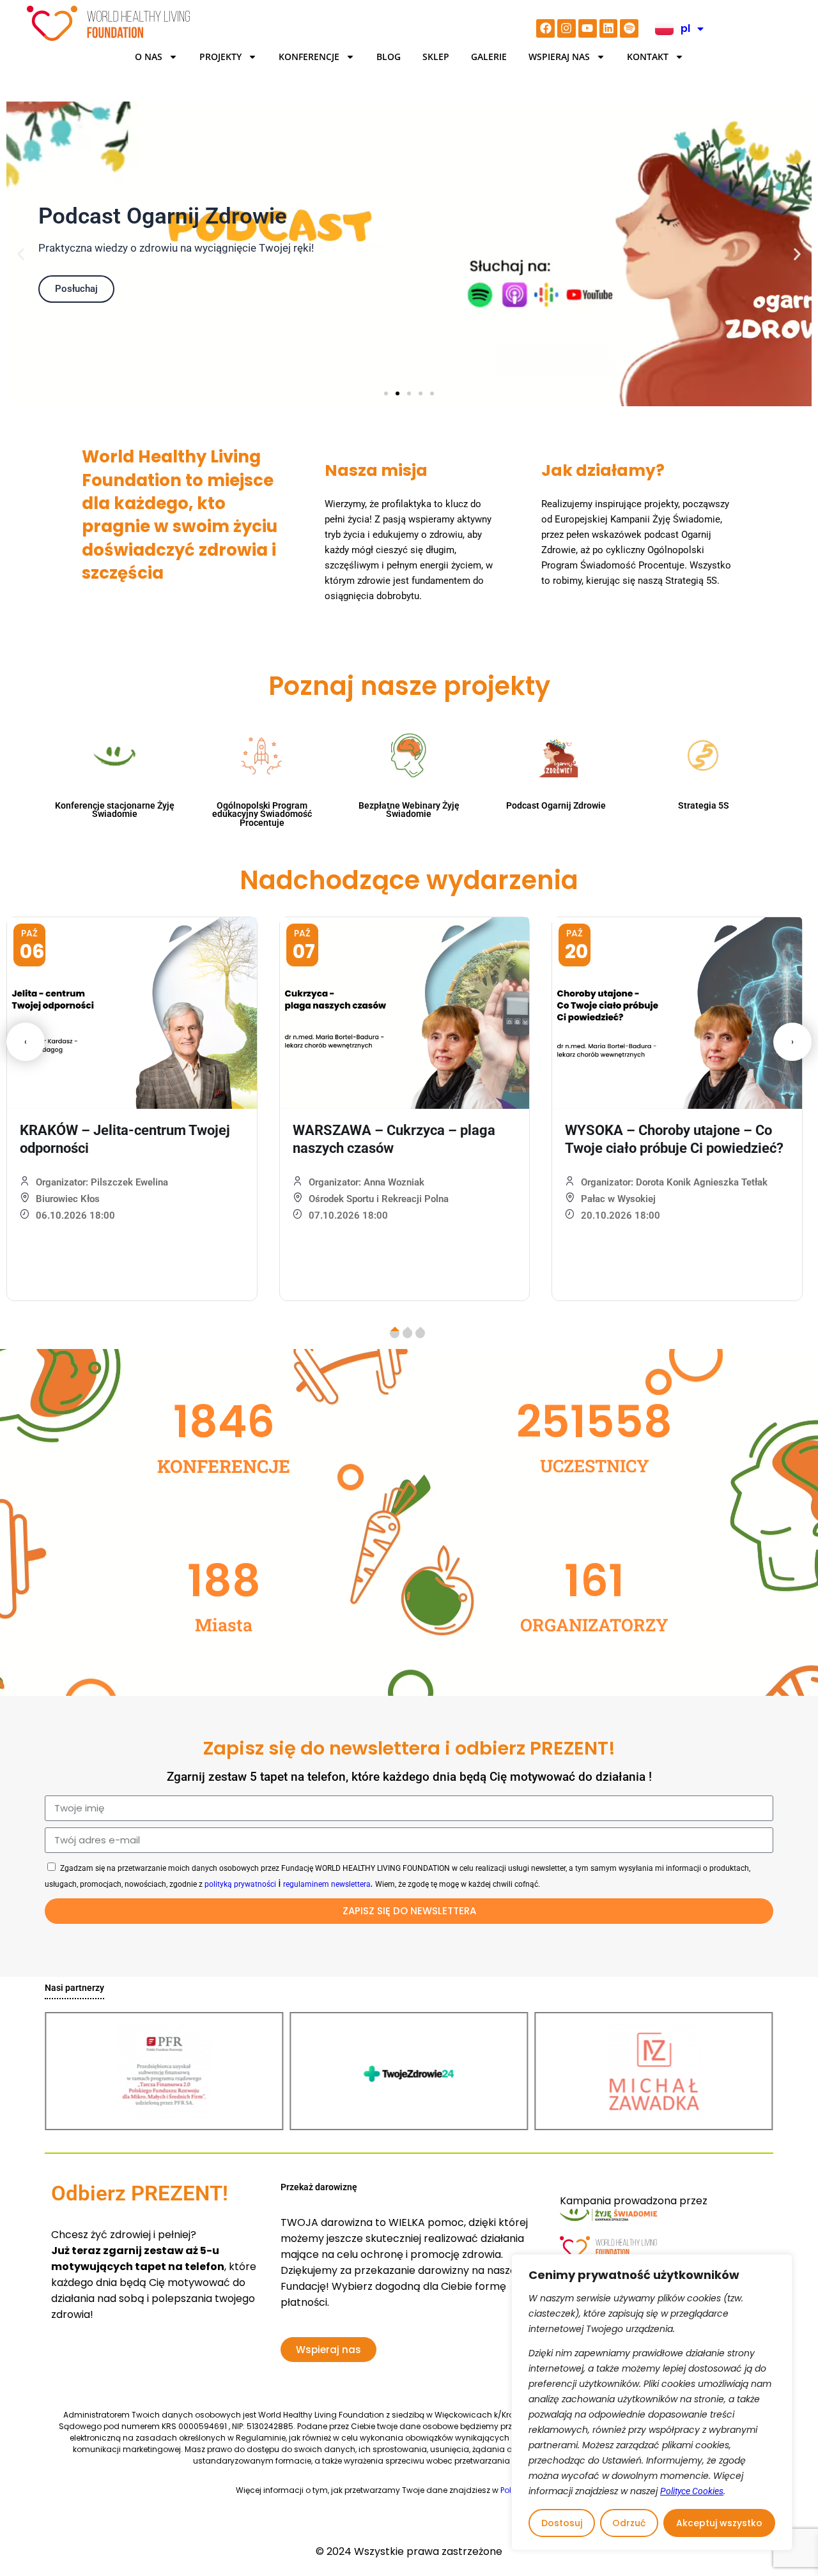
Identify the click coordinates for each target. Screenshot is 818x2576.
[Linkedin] (609, 28)
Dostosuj (562, 2523)
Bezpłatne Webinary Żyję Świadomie (409, 810)
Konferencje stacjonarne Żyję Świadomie (115, 810)
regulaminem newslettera (327, 1884)
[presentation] (26, 1042)
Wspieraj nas (559, 57)
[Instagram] (567, 28)
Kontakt (648, 57)
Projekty (220, 57)
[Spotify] (629, 28)
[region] (652, 2402)
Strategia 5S (704, 805)
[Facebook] (545, 28)
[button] (21, 254)
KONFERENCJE (309, 57)
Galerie (489, 57)
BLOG (389, 57)
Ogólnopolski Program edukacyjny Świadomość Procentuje (262, 814)
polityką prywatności (240, 1884)
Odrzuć (629, 2523)
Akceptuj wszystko (719, 2523)
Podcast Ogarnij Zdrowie (556, 805)
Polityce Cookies (692, 2491)
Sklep (436, 57)
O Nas (149, 57)
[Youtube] (588, 28)
